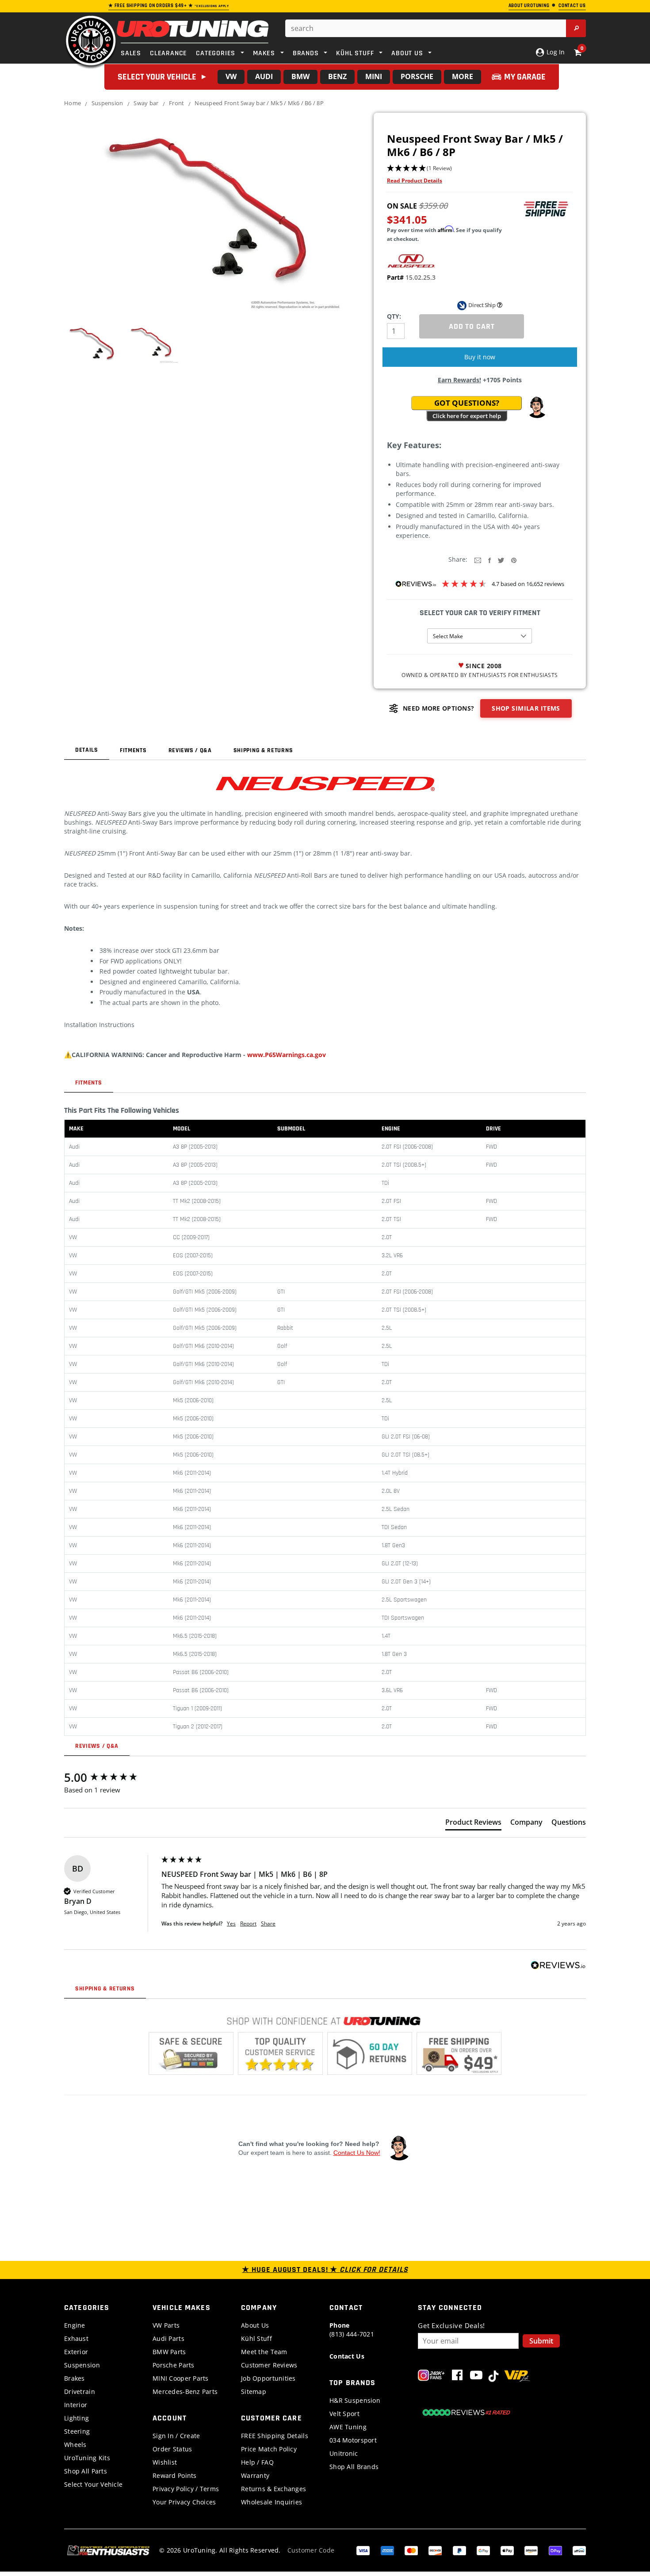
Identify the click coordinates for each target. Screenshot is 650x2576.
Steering (77, 2431)
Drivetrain (80, 2391)
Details (87, 750)
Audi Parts (168, 2338)
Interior (76, 2405)
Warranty (255, 2475)
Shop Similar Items (526, 708)
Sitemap (254, 2391)
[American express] (387, 2550)
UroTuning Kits (87, 2458)
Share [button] (268, 1924)
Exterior (76, 2352)
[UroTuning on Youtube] (476, 2377)
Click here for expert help (467, 416)
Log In (555, 52)
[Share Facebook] (489, 560)
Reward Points (175, 2475)
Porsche (417, 76)
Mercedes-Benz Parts (185, 2391)
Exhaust (76, 2338)
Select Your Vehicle (93, 2484)
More (463, 76)
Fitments (133, 750)
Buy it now (480, 357)
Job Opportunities (268, 2378)
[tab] (473, 1824)
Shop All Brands (354, 2467)
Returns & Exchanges (273, 2489)
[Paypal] (459, 2550)
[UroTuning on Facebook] (457, 2377)
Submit (541, 2341)
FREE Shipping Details (275, 2436)
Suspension (107, 103)
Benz (337, 76)
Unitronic (344, 2453)
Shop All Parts (86, 2471)
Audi (264, 76)
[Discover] (435, 2550)
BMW (300, 76)
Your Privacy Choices (184, 2502)
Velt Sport (344, 2414)
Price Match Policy (269, 2449)
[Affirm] (579, 2550)
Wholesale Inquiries (271, 2502)
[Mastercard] (411, 2550)
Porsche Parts (174, 2365)
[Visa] (363, 2550)
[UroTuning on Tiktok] (493, 2377)
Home (73, 103)
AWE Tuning (348, 2427)
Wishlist (165, 2462)
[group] (111, 1777)
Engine (75, 2325)
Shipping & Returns (263, 750)
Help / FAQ (257, 2462)
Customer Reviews (269, 2365)
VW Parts (166, 2325)
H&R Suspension (355, 2400)
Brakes (75, 2378)
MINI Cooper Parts (181, 2378)
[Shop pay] (555, 2550)
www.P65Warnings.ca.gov (287, 1055)
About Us (255, 2325)
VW (231, 76)
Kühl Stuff (256, 2338)
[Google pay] (483, 2550)
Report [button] (248, 1924)
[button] (480, 169)
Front (176, 103)
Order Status (172, 2449)
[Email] (478, 560)
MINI (374, 76)
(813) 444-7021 (352, 2330)
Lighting (76, 2418)
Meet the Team (264, 2352)
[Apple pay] (507, 2550)
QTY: (394, 316)
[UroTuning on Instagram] (431, 2377)
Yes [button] (231, 1924)
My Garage (525, 77)
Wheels (75, 2445)
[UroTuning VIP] (517, 2377)
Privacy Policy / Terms (186, 2489)
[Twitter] (501, 560)
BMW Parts (169, 2352)
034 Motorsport (353, 2440)
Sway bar (146, 103)
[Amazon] (531, 2550)
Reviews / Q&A (190, 750)
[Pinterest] (514, 560)
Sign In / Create (176, 2436)
